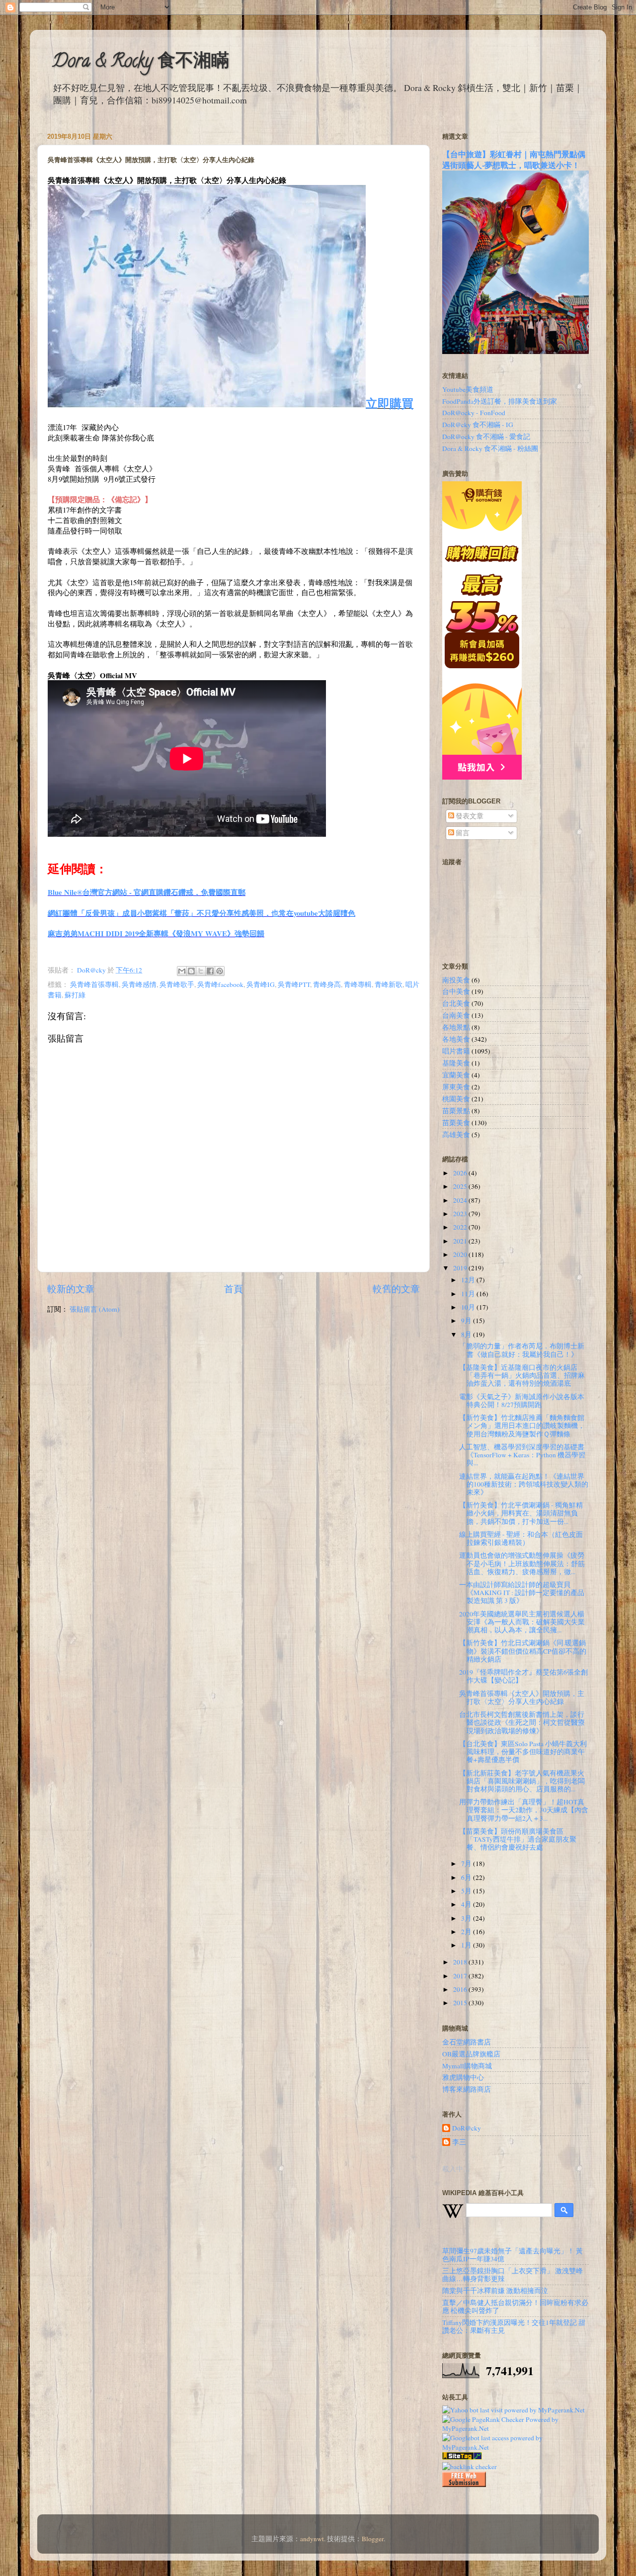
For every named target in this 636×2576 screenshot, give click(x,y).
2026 (461, 1173)
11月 (469, 1294)
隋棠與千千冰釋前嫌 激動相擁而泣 (495, 2291)
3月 (467, 1918)
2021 (461, 1241)
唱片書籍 (456, 1051)
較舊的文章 (396, 1288)
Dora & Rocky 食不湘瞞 (141, 63)
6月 (467, 1877)
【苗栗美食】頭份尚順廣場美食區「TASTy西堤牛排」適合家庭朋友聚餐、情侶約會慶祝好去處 (518, 1839)
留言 (462, 833)
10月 (469, 1307)
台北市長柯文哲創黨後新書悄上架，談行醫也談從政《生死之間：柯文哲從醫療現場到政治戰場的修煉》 (522, 1722)
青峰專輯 (358, 984)
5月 (467, 1891)
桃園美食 (456, 1099)
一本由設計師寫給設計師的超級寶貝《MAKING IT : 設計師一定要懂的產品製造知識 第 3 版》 (522, 1593)
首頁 (234, 1288)
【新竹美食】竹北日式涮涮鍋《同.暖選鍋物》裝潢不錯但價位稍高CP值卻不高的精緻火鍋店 (523, 1651)
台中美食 (456, 991)
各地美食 (456, 1039)
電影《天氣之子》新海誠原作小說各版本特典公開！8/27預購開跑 (522, 1401)
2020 (461, 1254)
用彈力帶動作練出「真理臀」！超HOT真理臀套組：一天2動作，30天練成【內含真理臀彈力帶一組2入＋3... (524, 1810)
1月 (467, 1945)
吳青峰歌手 (177, 984)
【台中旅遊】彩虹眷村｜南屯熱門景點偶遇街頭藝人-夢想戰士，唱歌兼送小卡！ (514, 159)
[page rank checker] (470, 2467)
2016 (461, 1989)
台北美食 (456, 1003)
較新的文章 (71, 1288)
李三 (459, 2142)
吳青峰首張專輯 (94, 984)
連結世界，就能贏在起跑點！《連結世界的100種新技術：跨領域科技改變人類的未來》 (524, 1484)
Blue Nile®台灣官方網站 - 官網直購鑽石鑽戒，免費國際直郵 (147, 892)
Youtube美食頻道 (468, 389)
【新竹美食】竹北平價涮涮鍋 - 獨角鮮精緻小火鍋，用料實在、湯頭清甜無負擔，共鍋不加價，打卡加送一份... (521, 1513)
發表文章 (469, 816)
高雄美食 (456, 1135)
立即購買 (390, 403)
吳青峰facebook (220, 984)
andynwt (312, 2539)
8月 (467, 1334)
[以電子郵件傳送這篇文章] (182, 971)
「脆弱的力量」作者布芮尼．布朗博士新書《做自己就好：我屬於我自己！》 (522, 1350)
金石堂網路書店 (467, 2042)
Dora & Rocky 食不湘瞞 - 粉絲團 (490, 448)
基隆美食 (456, 1063)
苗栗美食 (456, 1123)
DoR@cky (467, 2128)
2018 (461, 1962)
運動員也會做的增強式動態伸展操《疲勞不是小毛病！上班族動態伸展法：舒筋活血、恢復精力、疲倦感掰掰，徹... (522, 1563)
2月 (467, 1932)
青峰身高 (327, 984)
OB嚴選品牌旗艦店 (471, 2054)
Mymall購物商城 (467, 2066)
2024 (461, 1200)
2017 (461, 1976)
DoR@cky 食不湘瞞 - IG (478, 425)
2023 (461, 1214)
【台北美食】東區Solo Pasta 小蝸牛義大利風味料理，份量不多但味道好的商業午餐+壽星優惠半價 (523, 1752)
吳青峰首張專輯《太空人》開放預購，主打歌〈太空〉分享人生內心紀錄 (522, 1697)
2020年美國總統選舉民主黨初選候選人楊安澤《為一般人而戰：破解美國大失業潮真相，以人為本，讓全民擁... (522, 1622)
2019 (461, 1268)
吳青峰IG (261, 984)
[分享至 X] (201, 971)
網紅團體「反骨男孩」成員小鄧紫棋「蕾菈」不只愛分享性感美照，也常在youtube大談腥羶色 (201, 913)
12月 (469, 1280)
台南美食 (456, 1015)
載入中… (456, 2169)
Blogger (373, 2539)
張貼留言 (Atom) (95, 1309)
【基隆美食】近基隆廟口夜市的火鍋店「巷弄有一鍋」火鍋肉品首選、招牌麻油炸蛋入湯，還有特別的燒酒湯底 (522, 1375)
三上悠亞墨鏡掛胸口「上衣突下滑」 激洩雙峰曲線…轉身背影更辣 (513, 2275)
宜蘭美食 (456, 1075)
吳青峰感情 (139, 984)
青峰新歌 (389, 984)
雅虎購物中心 (463, 2077)
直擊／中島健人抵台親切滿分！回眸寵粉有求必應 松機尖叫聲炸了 (515, 2307)
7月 (467, 1864)
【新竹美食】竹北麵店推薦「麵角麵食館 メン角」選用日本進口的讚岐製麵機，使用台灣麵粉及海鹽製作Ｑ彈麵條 (522, 1425)
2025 (461, 1186)
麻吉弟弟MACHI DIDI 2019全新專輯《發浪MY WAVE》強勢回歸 (156, 933)
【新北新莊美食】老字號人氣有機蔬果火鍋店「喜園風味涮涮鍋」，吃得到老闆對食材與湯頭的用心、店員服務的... (522, 1781)
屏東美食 (456, 1087)
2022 (461, 1227)
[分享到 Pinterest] (220, 971)
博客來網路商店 (467, 2089)
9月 (467, 1321)
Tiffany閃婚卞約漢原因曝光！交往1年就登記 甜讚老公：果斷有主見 (514, 2326)
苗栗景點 (456, 1111)
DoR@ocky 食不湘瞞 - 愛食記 (486, 437)
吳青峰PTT (294, 984)
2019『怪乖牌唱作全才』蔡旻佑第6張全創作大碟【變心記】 (523, 1676)
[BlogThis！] (191, 971)
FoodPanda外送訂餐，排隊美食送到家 (500, 401)
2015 (461, 2003)
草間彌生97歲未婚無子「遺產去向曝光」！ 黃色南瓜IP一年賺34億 (513, 2255)
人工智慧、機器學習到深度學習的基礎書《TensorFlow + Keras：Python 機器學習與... (522, 1455)
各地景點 (456, 1027)
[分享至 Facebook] (210, 971)
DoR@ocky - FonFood (474, 413)
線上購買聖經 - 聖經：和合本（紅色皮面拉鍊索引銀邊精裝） (521, 1538)
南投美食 (456, 980)
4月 (467, 1904)
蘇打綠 (75, 995)
